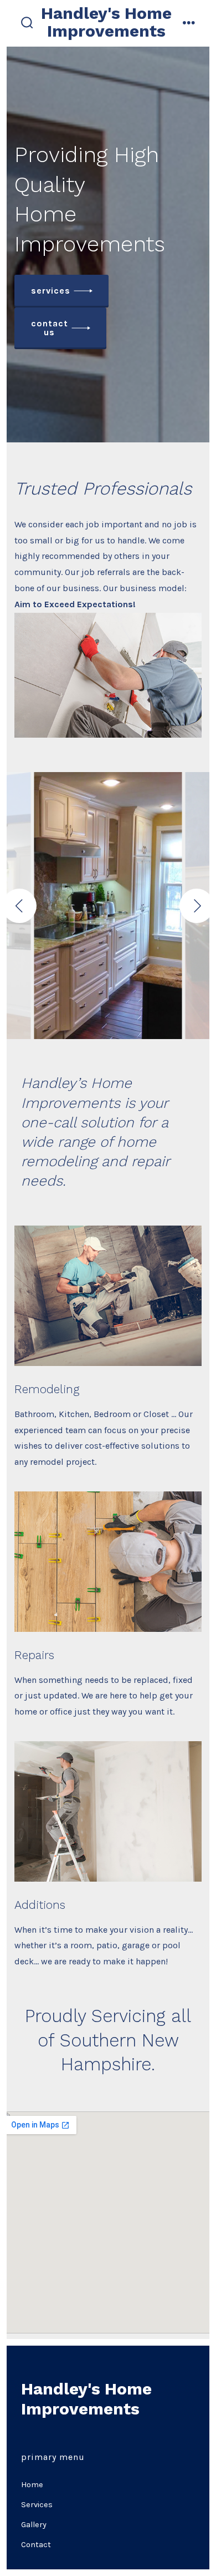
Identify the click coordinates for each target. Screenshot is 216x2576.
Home (32, 2485)
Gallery (34, 2525)
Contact (36, 2545)
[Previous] (19, 906)
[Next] (197, 906)
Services (37, 2505)
